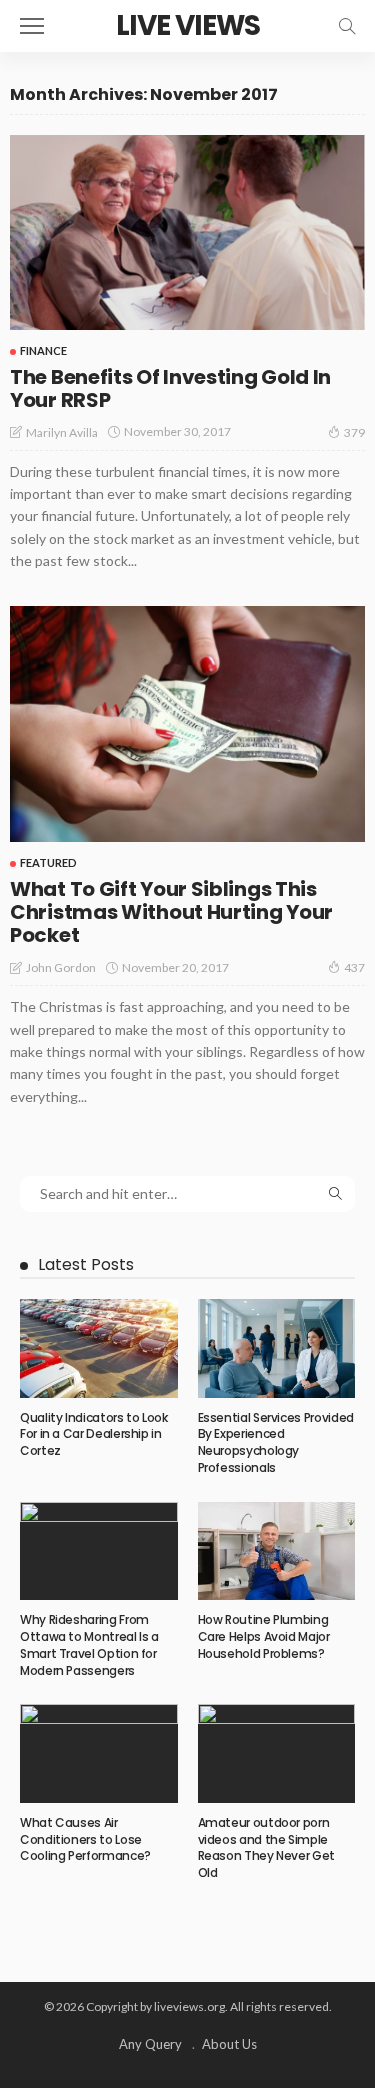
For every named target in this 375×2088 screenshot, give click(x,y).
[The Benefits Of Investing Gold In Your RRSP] (187, 232)
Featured (48, 862)
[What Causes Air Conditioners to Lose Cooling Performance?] (99, 1753)
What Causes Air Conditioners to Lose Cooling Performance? (85, 1839)
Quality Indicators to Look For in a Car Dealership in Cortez (94, 1434)
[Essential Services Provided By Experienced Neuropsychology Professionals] (277, 1348)
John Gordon (61, 967)
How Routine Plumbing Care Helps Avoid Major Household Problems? (264, 1636)
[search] (347, 26)
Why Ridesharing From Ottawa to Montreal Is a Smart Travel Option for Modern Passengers (89, 1644)
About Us (229, 2044)
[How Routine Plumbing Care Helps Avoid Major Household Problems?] (277, 1551)
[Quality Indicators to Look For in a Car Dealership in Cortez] (99, 1348)
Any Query (150, 2044)
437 (354, 967)
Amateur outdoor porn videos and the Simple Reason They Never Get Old (266, 1847)
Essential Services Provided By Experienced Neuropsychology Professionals (276, 1442)
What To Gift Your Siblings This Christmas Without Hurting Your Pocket (171, 912)
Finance (43, 350)
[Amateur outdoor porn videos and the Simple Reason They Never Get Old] (277, 1753)
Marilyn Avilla (62, 432)
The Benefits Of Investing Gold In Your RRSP (170, 388)
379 (354, 432)
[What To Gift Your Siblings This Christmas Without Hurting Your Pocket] (187, 724)
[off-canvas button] (32, 26)
